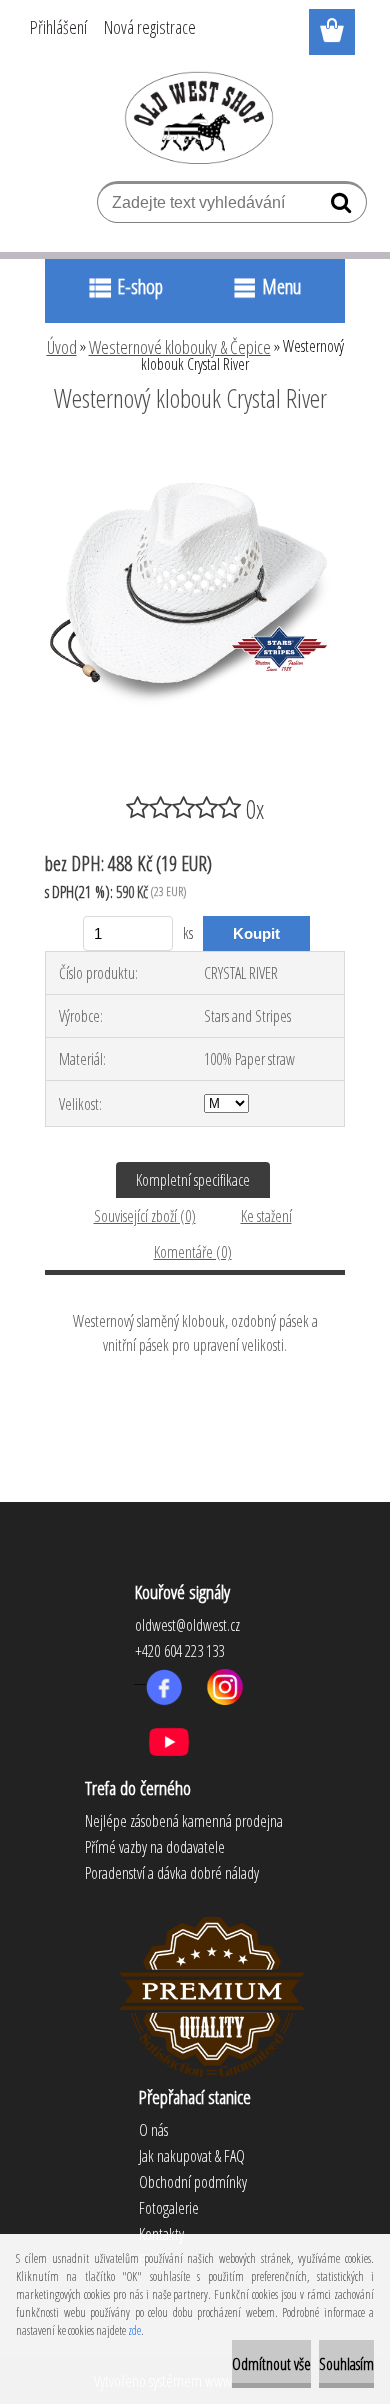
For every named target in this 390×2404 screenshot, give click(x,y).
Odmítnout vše (271, 2364)
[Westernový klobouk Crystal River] (195, 453)
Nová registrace (150, 27)
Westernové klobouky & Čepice (180, 347)
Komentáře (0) (193, 1252)
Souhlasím (346, 2364)
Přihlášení (58, 27)
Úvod (62, 347)
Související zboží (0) (145, 1216)
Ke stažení (266, 1216)
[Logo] (195, 117)
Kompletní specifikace (193, 1180)
